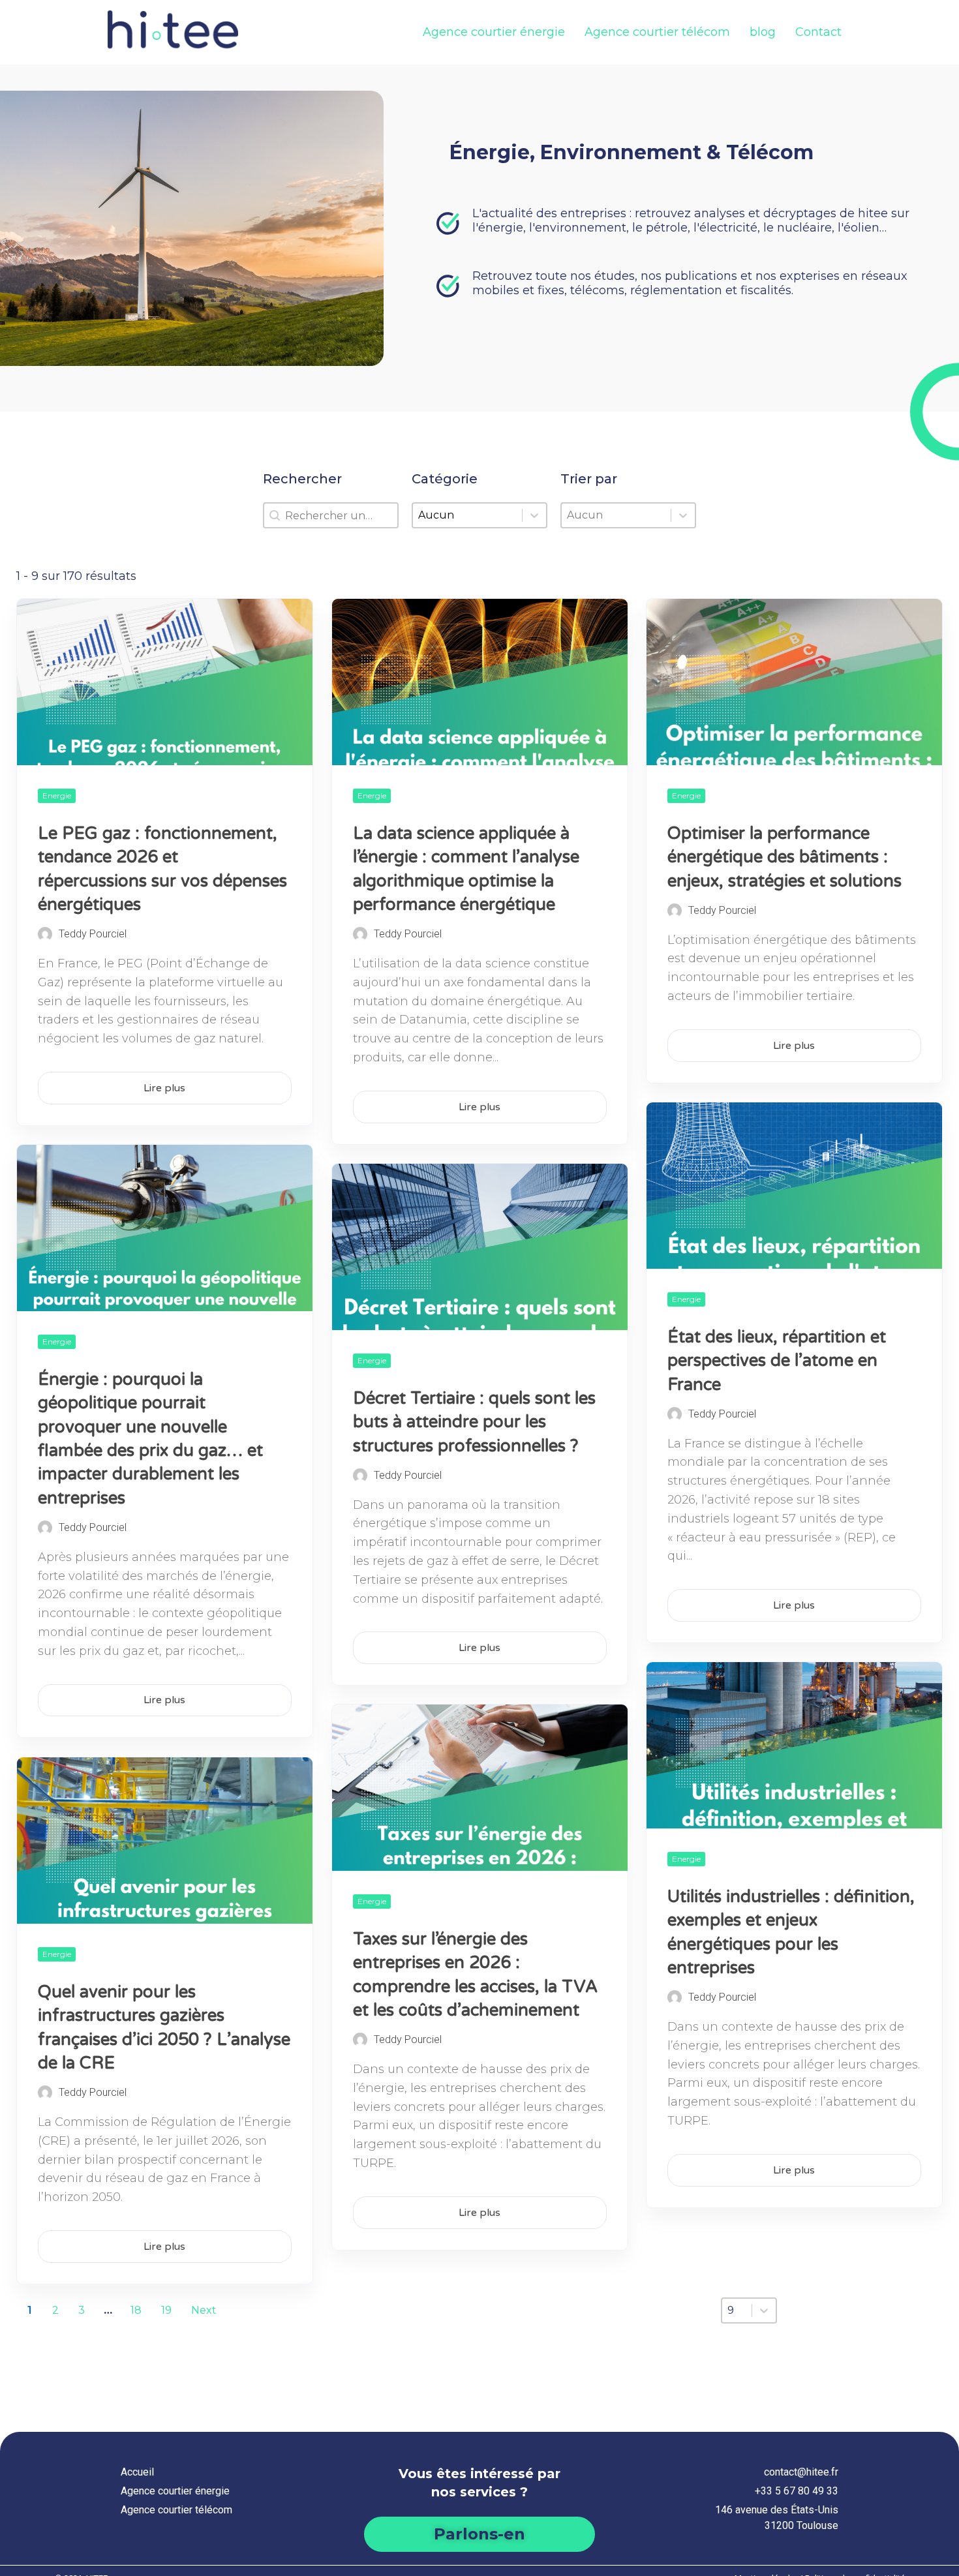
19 (166, 2310)
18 (136, 2310)
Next (204, 2310)
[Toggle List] (683, 515)
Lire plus (164, 1088)
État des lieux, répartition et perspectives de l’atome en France (777, 1361)
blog (763, 32)
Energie (57, 796)
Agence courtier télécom (657, 32)
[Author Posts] (45, 934)
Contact (818, 32)
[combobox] (616, 515)
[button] (479, 2534)
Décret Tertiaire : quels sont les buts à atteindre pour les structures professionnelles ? (474, 1422)
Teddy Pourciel (93, 934)
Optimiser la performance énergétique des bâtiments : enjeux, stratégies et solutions (784, 857)
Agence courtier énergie (494, 32)
